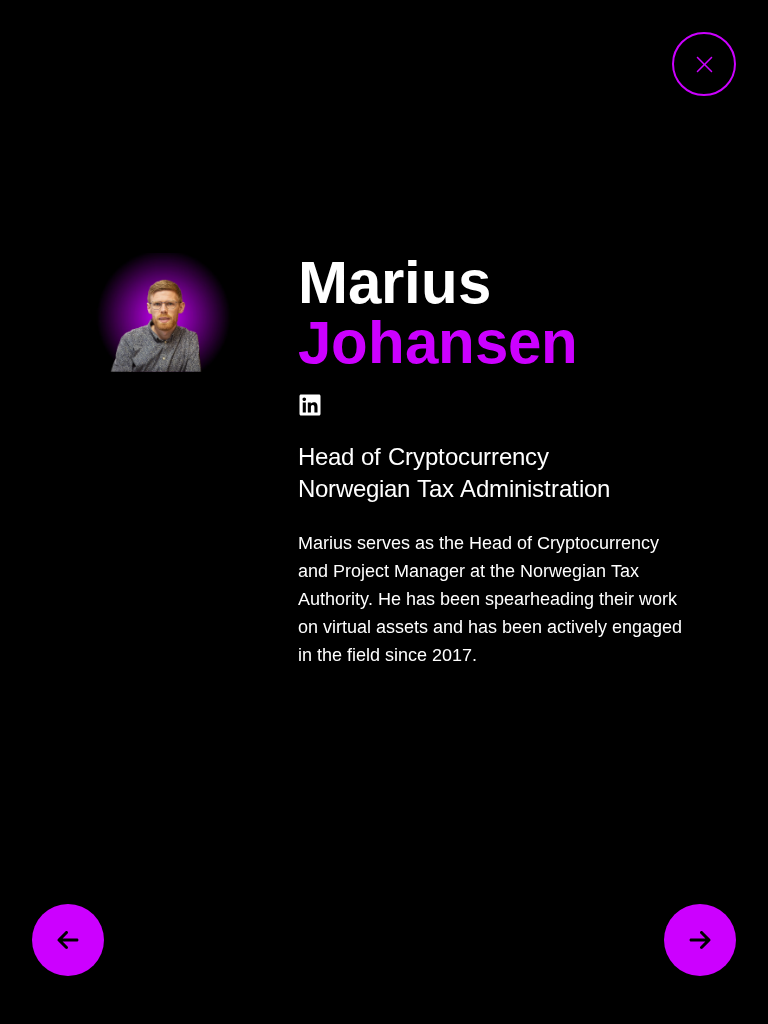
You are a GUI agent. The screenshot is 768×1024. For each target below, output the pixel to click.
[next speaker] (700, 940)
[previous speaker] (68, 940)
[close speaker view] (704, 64)
